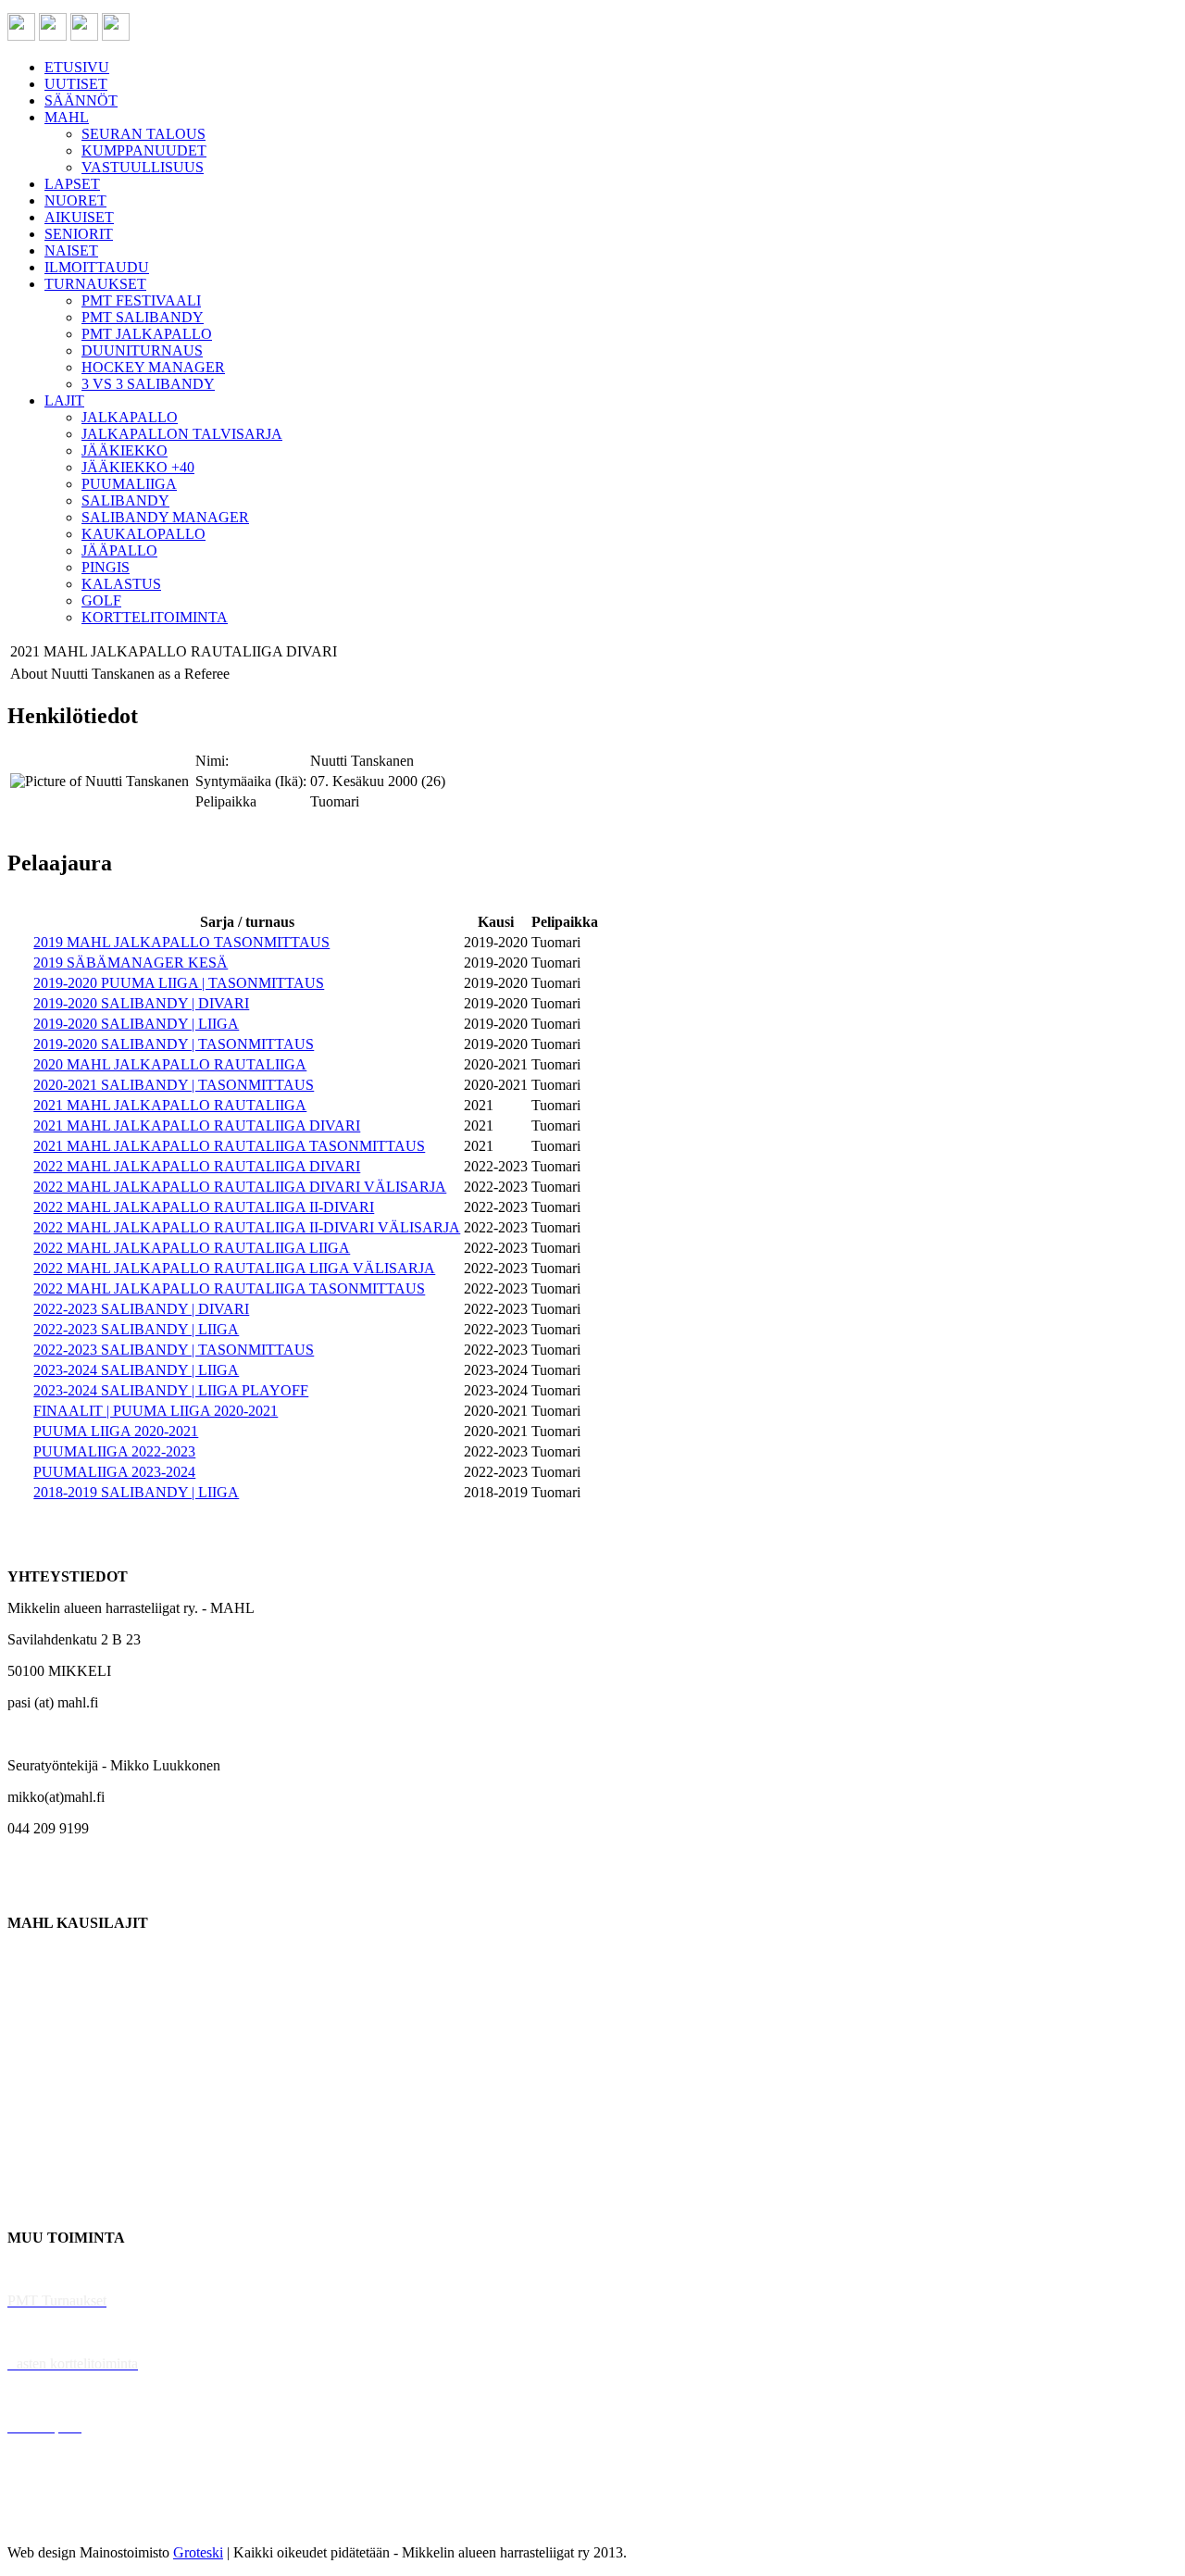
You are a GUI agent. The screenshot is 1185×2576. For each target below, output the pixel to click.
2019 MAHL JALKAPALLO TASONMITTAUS (181, 942)
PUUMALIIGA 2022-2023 (114, 1451)
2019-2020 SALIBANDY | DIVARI (141, 1003)
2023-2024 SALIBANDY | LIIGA (136, 1370)
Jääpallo (31, 2143)
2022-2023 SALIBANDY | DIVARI (141, 1309)
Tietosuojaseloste (57, 2521)
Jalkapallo (37, 2017)
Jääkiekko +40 (50, 2206)
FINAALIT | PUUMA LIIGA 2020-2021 (156, 1411)
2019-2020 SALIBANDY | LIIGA (136, 1024)
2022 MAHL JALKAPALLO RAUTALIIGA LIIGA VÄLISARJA (234, 1268)
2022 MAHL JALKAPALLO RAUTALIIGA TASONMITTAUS (229, 1288)
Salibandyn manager (67, 2080)
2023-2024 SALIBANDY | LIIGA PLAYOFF (171, 1390)
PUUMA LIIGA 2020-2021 (116, 1431)
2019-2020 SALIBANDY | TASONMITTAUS (174, 1044)
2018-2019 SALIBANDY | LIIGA (136, 1492)
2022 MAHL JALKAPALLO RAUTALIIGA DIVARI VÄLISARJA (240, 1187)
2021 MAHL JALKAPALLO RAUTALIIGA (170, 1105)
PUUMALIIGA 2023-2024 (114, 1472)
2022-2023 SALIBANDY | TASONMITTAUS (174, 1350)
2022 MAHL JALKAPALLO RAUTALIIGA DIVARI (197, 1166)
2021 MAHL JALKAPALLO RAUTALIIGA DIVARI (197, 1125)
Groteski (198, 2552)
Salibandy (37, 2049)
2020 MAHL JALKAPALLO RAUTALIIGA (170, 1064)
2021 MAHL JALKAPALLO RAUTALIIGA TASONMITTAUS (229, 1146)
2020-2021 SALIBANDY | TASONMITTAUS (174, 1085)
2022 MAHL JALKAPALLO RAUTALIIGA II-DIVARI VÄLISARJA (247, 1227)
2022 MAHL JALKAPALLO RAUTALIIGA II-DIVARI (204, 1207)
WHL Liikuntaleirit (66, 2395)
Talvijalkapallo (50, 2112)
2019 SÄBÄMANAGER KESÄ (131, 963)
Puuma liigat (44, 2175)
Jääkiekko (37, 1986)
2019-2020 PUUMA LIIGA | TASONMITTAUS (179, 983)
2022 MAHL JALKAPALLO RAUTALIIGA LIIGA (192, 1248)
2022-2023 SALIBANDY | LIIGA (136, 1329)
